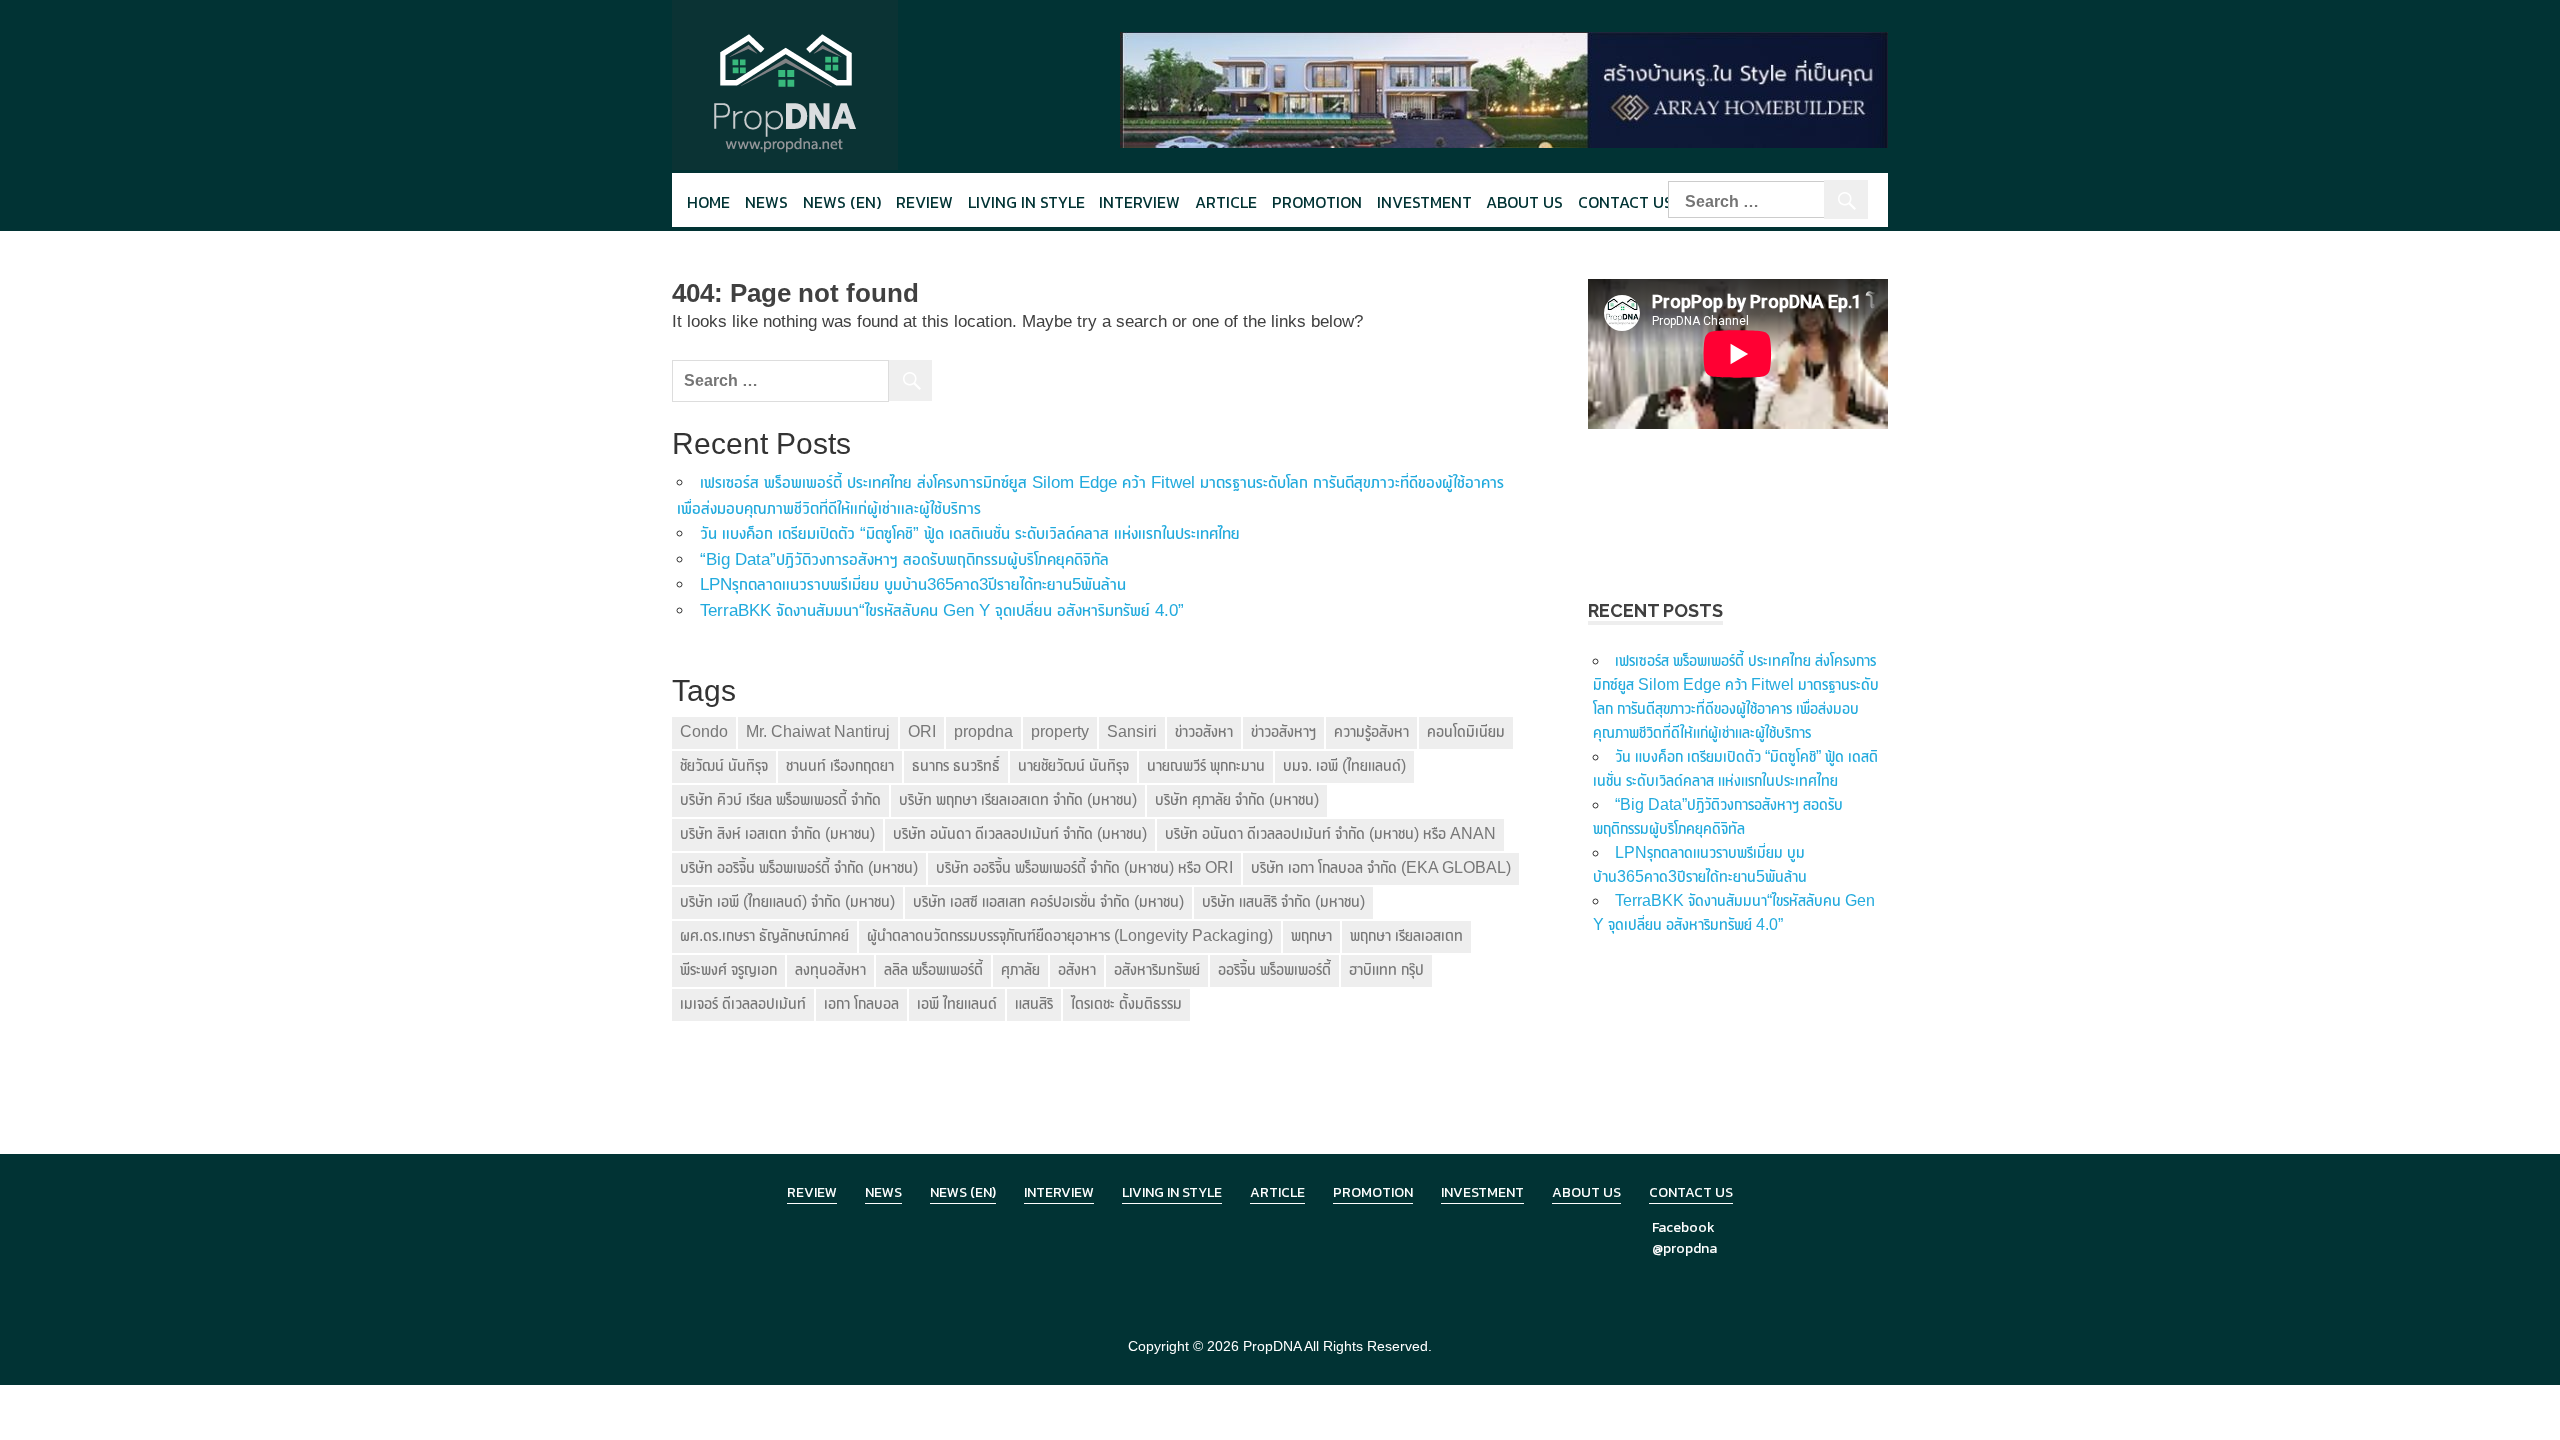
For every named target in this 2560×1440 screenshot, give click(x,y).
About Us (1524, 202)
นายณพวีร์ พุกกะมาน (1206, 765)
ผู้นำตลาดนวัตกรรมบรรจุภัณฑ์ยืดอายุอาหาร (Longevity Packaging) (1070, 935)
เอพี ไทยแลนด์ (957, 1003)
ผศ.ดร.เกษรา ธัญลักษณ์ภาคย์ (764, 935)
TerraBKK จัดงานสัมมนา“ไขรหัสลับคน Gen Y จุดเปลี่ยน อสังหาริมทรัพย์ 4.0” (942, 610)
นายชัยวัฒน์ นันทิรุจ (1073, 765)
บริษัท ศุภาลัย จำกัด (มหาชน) (1237, 799)
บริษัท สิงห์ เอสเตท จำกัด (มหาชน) (777, 833)
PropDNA (1272, 1346)
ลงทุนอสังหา (830, 969)
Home (708, 202)
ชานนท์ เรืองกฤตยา (840, 765)
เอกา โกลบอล (861, 1003)
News (766, 202)
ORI (922, 731)
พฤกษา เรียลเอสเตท (1406, 935)
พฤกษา (1311, 935)
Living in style (1026, 202)
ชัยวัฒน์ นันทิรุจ (724, 765)
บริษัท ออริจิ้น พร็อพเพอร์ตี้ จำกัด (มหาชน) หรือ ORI (1084, 867)
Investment (1424, 202)
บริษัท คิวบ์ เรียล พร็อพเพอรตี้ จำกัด (780, 799)
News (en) (842, 202)
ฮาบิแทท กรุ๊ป (1386, 969)
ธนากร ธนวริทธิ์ (956, 765)
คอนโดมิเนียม (1466, 731)
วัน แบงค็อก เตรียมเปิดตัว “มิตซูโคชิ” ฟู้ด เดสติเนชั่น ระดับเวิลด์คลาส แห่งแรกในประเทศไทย (970, 533)
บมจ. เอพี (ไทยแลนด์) (1344, 765)
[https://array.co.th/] (1504, 88)
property (1060, 731)
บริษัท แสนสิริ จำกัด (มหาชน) (1283, 901)
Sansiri (1132, 731)
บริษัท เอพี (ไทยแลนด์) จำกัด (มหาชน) (787, 901)
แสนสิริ (1034, 1003)
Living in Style (1172, 1192)
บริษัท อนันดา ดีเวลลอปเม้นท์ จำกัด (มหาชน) (1020, 833)
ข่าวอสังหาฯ (1283, 731)
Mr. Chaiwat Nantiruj (818, 731)
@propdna (1684, 1248)
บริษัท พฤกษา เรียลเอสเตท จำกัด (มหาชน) (1018, 799)
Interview (1139, 202)
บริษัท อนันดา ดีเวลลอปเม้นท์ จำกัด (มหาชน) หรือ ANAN (1330, 833)
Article (1226, 202)
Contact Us (1625, 202)
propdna (983, 731)
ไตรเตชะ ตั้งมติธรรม (1126, 1003)
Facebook (1683, 1227)
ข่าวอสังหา (1204, 731)
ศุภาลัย (1020, 969)
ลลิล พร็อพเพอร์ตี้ (933, 969)
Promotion (1317, 202)
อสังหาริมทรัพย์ (1157, 969)
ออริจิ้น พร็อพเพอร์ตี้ (1274, 969)
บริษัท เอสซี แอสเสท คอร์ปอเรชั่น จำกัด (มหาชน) (1048, 901)
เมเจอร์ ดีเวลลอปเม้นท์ (743, 1003)
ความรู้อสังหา (1371, 731)
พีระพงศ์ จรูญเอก (728, 969)
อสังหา (1077, 969)
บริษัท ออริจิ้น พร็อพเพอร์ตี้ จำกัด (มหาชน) (799, 867)
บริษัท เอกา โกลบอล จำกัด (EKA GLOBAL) (1381, 867)
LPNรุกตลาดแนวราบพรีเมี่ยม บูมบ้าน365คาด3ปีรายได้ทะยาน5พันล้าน (913, 584)
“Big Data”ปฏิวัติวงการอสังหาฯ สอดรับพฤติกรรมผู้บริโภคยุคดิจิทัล (904, 559)
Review (924, 202)
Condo (704, 731)
